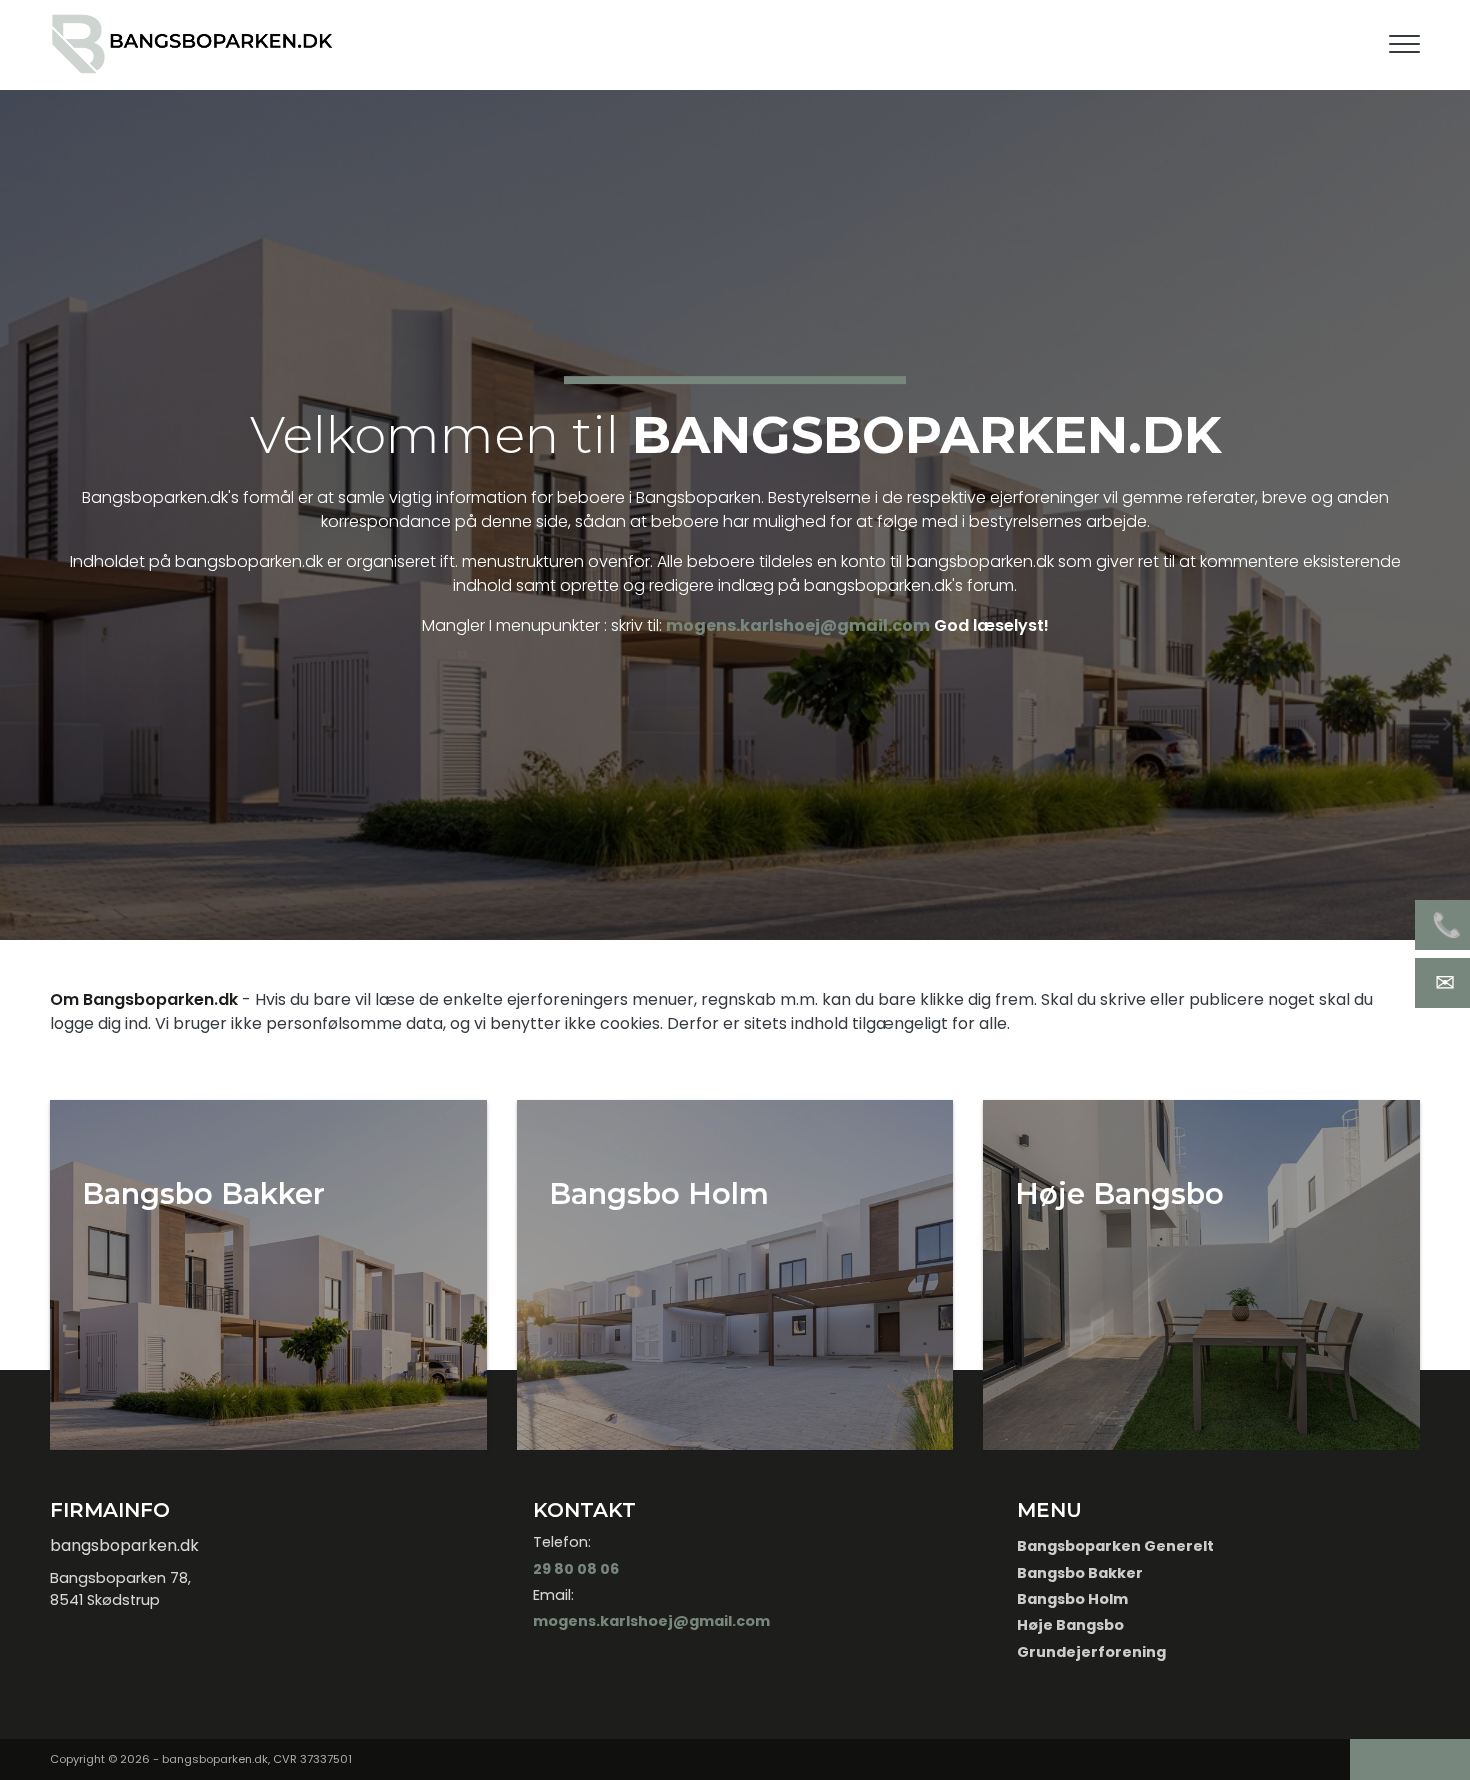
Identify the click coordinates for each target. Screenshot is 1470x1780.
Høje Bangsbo (1070, 1625)
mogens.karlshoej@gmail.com (798, 625)
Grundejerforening (1091, 1652)
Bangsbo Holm (1072, 1599)
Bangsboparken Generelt (1115, 1546)
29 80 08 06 (576, 1569)
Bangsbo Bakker (1080, 1573)
